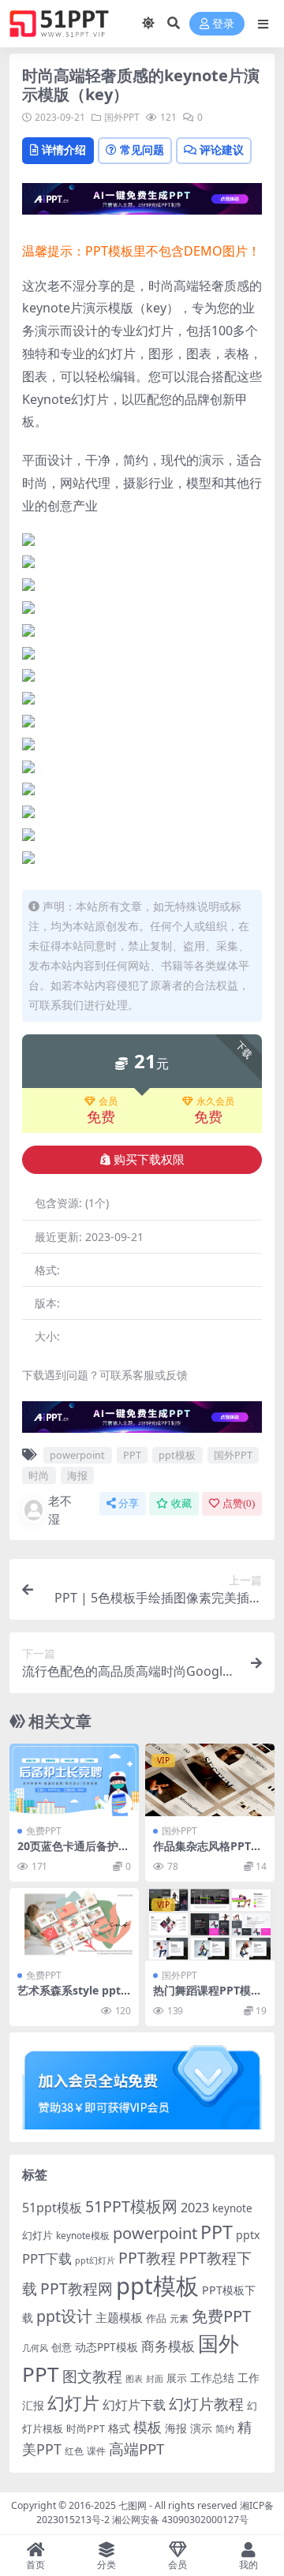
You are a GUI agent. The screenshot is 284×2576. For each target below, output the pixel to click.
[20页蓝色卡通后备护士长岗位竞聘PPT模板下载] (74, 1780)
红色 (74, 2451)
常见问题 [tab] (142, 150)
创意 (62, 2347)
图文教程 (92, 2376)
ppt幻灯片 (95, 2260)
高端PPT (136, 2449)
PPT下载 (47, 2258)
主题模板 (119, 2317)
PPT (132, 1455)
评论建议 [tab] (222, 150)
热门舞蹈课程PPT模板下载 (207, 1997)
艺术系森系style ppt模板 (69, 1997)
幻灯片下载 (134, 2405)
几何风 (35, 2348)
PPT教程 (147, 2258)
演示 (201, 2428)
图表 (134, 2378)
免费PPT (44, 1831)
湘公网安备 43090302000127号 (180, 2520)
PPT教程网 (77, 2288)
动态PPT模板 (106, 2347)
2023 (195, 2208)
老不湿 (60, 1510)
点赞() (239, 1503)
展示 (177, 2378)
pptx (248, 2235)
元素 (179, 2318)
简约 (225, 2429)
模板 (148, 2427)
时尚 (39, 1475)
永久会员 (215, 1101)
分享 (129, 1503)
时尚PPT (86, 2428)
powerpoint (77, 1455)
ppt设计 (64, 2316)
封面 (155, 2378)
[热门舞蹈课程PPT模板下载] (210, 1924)
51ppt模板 (52, 2208)
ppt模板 (177, 1455)
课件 (96, 2451)
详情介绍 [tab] (64, 150)
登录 (223, 24)
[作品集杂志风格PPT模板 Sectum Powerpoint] (210, 1780)
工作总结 (212, 2378)
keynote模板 (83, 2236)
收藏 (181, 1503)
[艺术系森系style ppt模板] (74, 1924)
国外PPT (122, 117)
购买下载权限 (149, 1160)
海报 (77, 1475)
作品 (156, 2318)
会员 (108, 1101)
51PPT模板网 (131, 2206)
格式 (119, 2428)
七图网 (133, 2505)
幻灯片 (73, 2403)
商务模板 (168, 2346)
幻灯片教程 (206, 2404)
